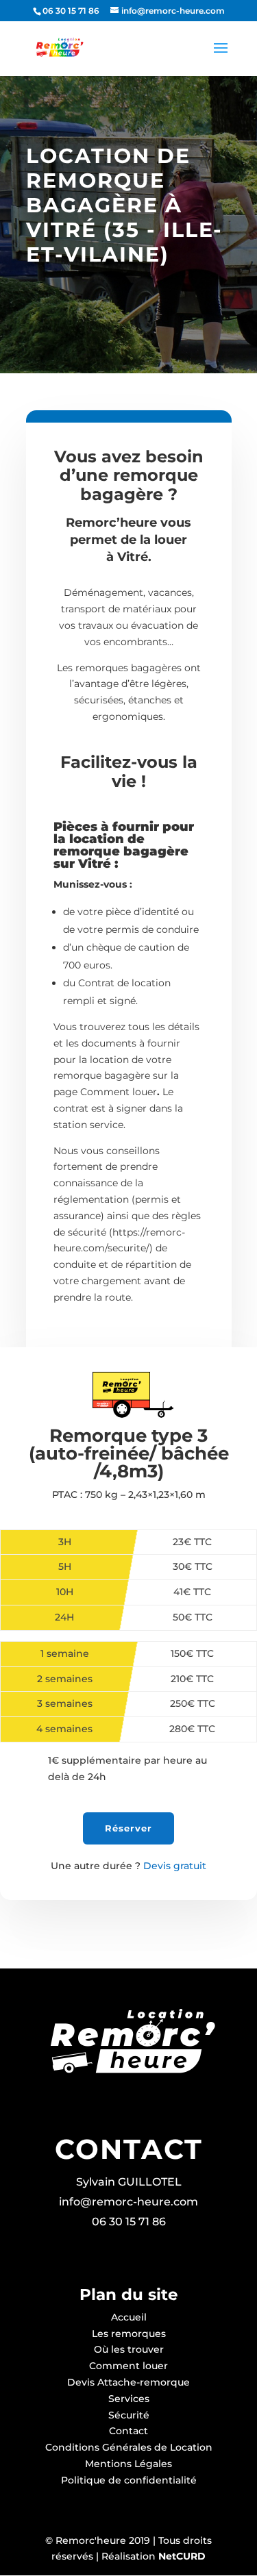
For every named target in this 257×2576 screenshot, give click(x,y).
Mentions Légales (128, 2464)
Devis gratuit (128, 1866)
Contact (128, 2431)
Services (129, 2399)
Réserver (128, 1828)
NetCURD (181, 2556)
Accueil (129, 2317)
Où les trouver (129, 2349)
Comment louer (128, 2366)
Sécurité (129, 2415)
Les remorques (129, 2334)
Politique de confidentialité (129, 2480)
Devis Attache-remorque (128, 2382)
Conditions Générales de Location (129, 2447)
